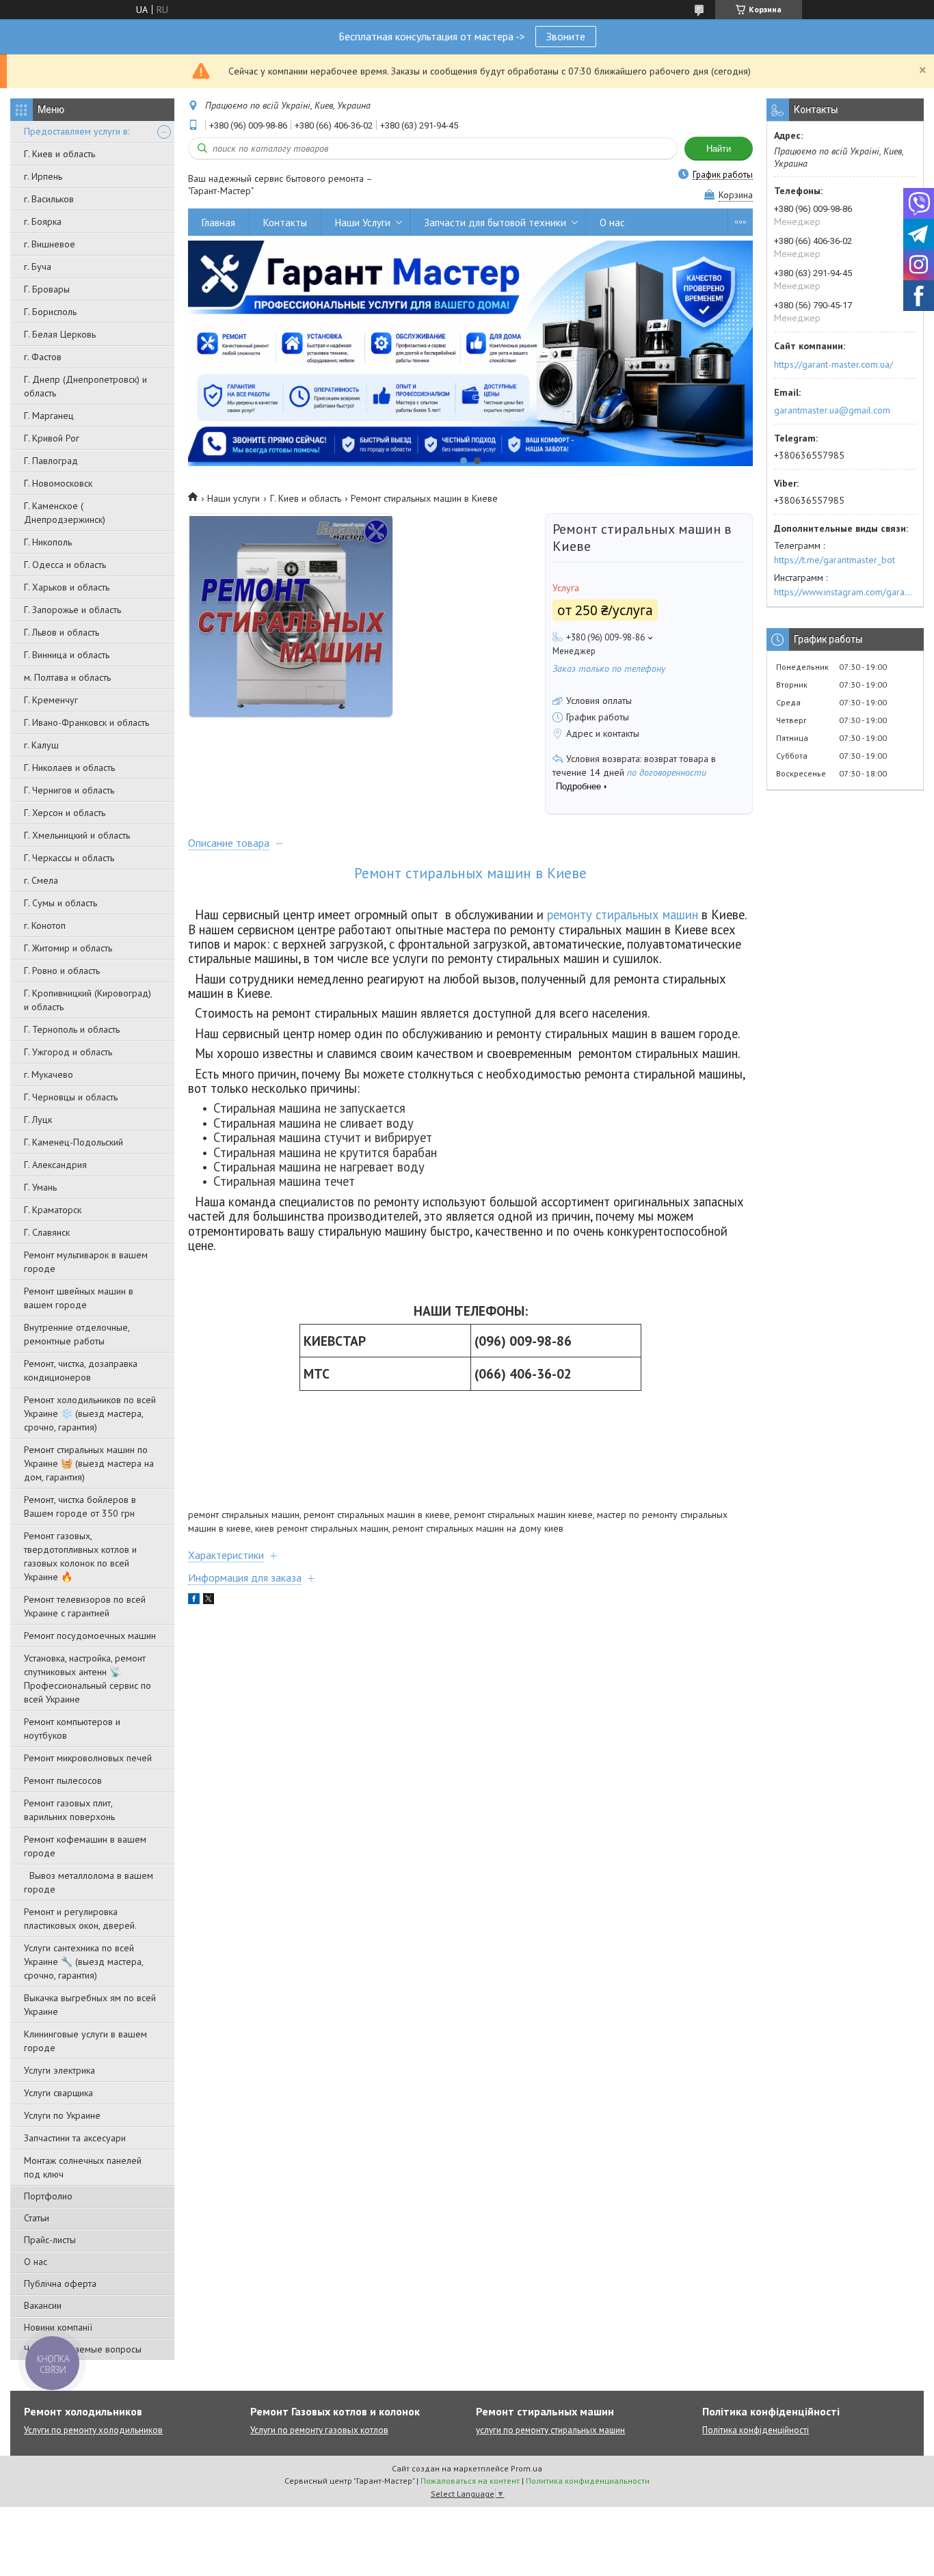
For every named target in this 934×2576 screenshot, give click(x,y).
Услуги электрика (59, 2070)
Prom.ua (526, 2468)
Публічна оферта (60, 2283)
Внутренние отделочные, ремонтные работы (77, 1334)
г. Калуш (41, 745)
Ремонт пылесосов (63, 1780)
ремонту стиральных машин (623, 914)
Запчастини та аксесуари (75, 2138)
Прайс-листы (50, 2240)
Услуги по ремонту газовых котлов (319, 2430)
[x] (209, 1601)
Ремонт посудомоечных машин (90, 1636)
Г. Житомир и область (68, 948)
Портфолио (48, 2196)
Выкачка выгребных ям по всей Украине (90, 2005)
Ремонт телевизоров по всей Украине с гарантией (85, 1606)
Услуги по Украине (62, 2115)
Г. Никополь (48, 542)
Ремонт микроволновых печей (88, 1758)
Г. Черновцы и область (71, 1097)
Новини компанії (58, 2327)
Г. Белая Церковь (60, 334)
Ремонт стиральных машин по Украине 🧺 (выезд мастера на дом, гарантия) (89, 1463)
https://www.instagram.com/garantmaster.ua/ (845, 592)
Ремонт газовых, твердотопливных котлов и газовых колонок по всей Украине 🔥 (80, 1556)
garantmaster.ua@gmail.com (832, 410)
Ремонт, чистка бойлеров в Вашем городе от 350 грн (80, 1506)
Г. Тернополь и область (72, 1029)
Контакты (285, 222)
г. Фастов (43, 357)
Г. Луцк (38, 1120)
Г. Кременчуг (51, 700)
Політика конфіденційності (756, 2430)
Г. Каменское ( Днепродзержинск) (65, 513)
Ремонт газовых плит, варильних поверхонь (69, 1810)
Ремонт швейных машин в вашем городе (79, 1298)
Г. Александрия (55, 1165)
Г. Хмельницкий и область (77, 835)
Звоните (566, 36)
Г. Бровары (47, 289)
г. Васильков (49, 199)
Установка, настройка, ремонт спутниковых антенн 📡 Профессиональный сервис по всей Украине (88, 1679)
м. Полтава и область (67, 677)
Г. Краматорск (53, 1210)
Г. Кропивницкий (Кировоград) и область (88, 1000)
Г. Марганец (49, 416)
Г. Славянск (47, 1232)
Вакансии (43, 2305)
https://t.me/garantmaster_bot (835, 560)
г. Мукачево (49, 1074)
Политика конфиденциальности (588, 2481)
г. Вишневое (50, 244)
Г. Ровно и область (62, 971)
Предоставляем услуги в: (77, 131)
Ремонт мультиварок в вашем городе (86, 1262)
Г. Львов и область (62, 632)
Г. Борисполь (50, 312)
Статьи (37, 2218)
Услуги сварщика (58, 2093)
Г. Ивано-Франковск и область (86, 722)
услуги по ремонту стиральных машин (550, 2430)
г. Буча (38, 267)
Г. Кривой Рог (52, 438)
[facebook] (194, 1601)
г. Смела (41, 880)
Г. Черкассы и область (69, 858)
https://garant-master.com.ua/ (833, 364)
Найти (719, 149)
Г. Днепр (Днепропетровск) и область (85, 386)
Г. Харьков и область (67, 587)
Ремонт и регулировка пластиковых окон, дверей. (80, 1919)
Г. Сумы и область (61, 903)
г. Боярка (43, 221)
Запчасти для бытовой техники (495, 222)
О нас (36, 2262)
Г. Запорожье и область (72, 610)
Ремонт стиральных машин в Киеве (470, 873)
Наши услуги (233, 498)
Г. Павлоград (51, 461)
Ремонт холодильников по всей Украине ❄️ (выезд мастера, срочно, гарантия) (90, 1413)
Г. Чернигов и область (69, 790)
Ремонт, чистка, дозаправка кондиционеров (81, 1370)
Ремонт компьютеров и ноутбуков (72, 1728)
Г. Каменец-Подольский (74, 1142)
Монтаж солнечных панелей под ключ (83, 2167)
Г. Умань (40, 1187)
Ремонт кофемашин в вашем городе (85, 1846)
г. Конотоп (45, 925)
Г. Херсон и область (65, 813)
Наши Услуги (363, 222)
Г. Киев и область (59, 154)
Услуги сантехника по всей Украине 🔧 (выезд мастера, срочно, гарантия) (83, 1962)
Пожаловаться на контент (470, 2481)
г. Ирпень (43, 176)
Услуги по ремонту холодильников (93, 2430)
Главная (218, 222)
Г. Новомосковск (58, 483)
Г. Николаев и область (69, 768)
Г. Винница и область (67, 655)
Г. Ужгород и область (68, 1052)
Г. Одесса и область (65, 565)
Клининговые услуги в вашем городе (85, 2041)
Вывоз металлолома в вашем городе (89, 1882)
